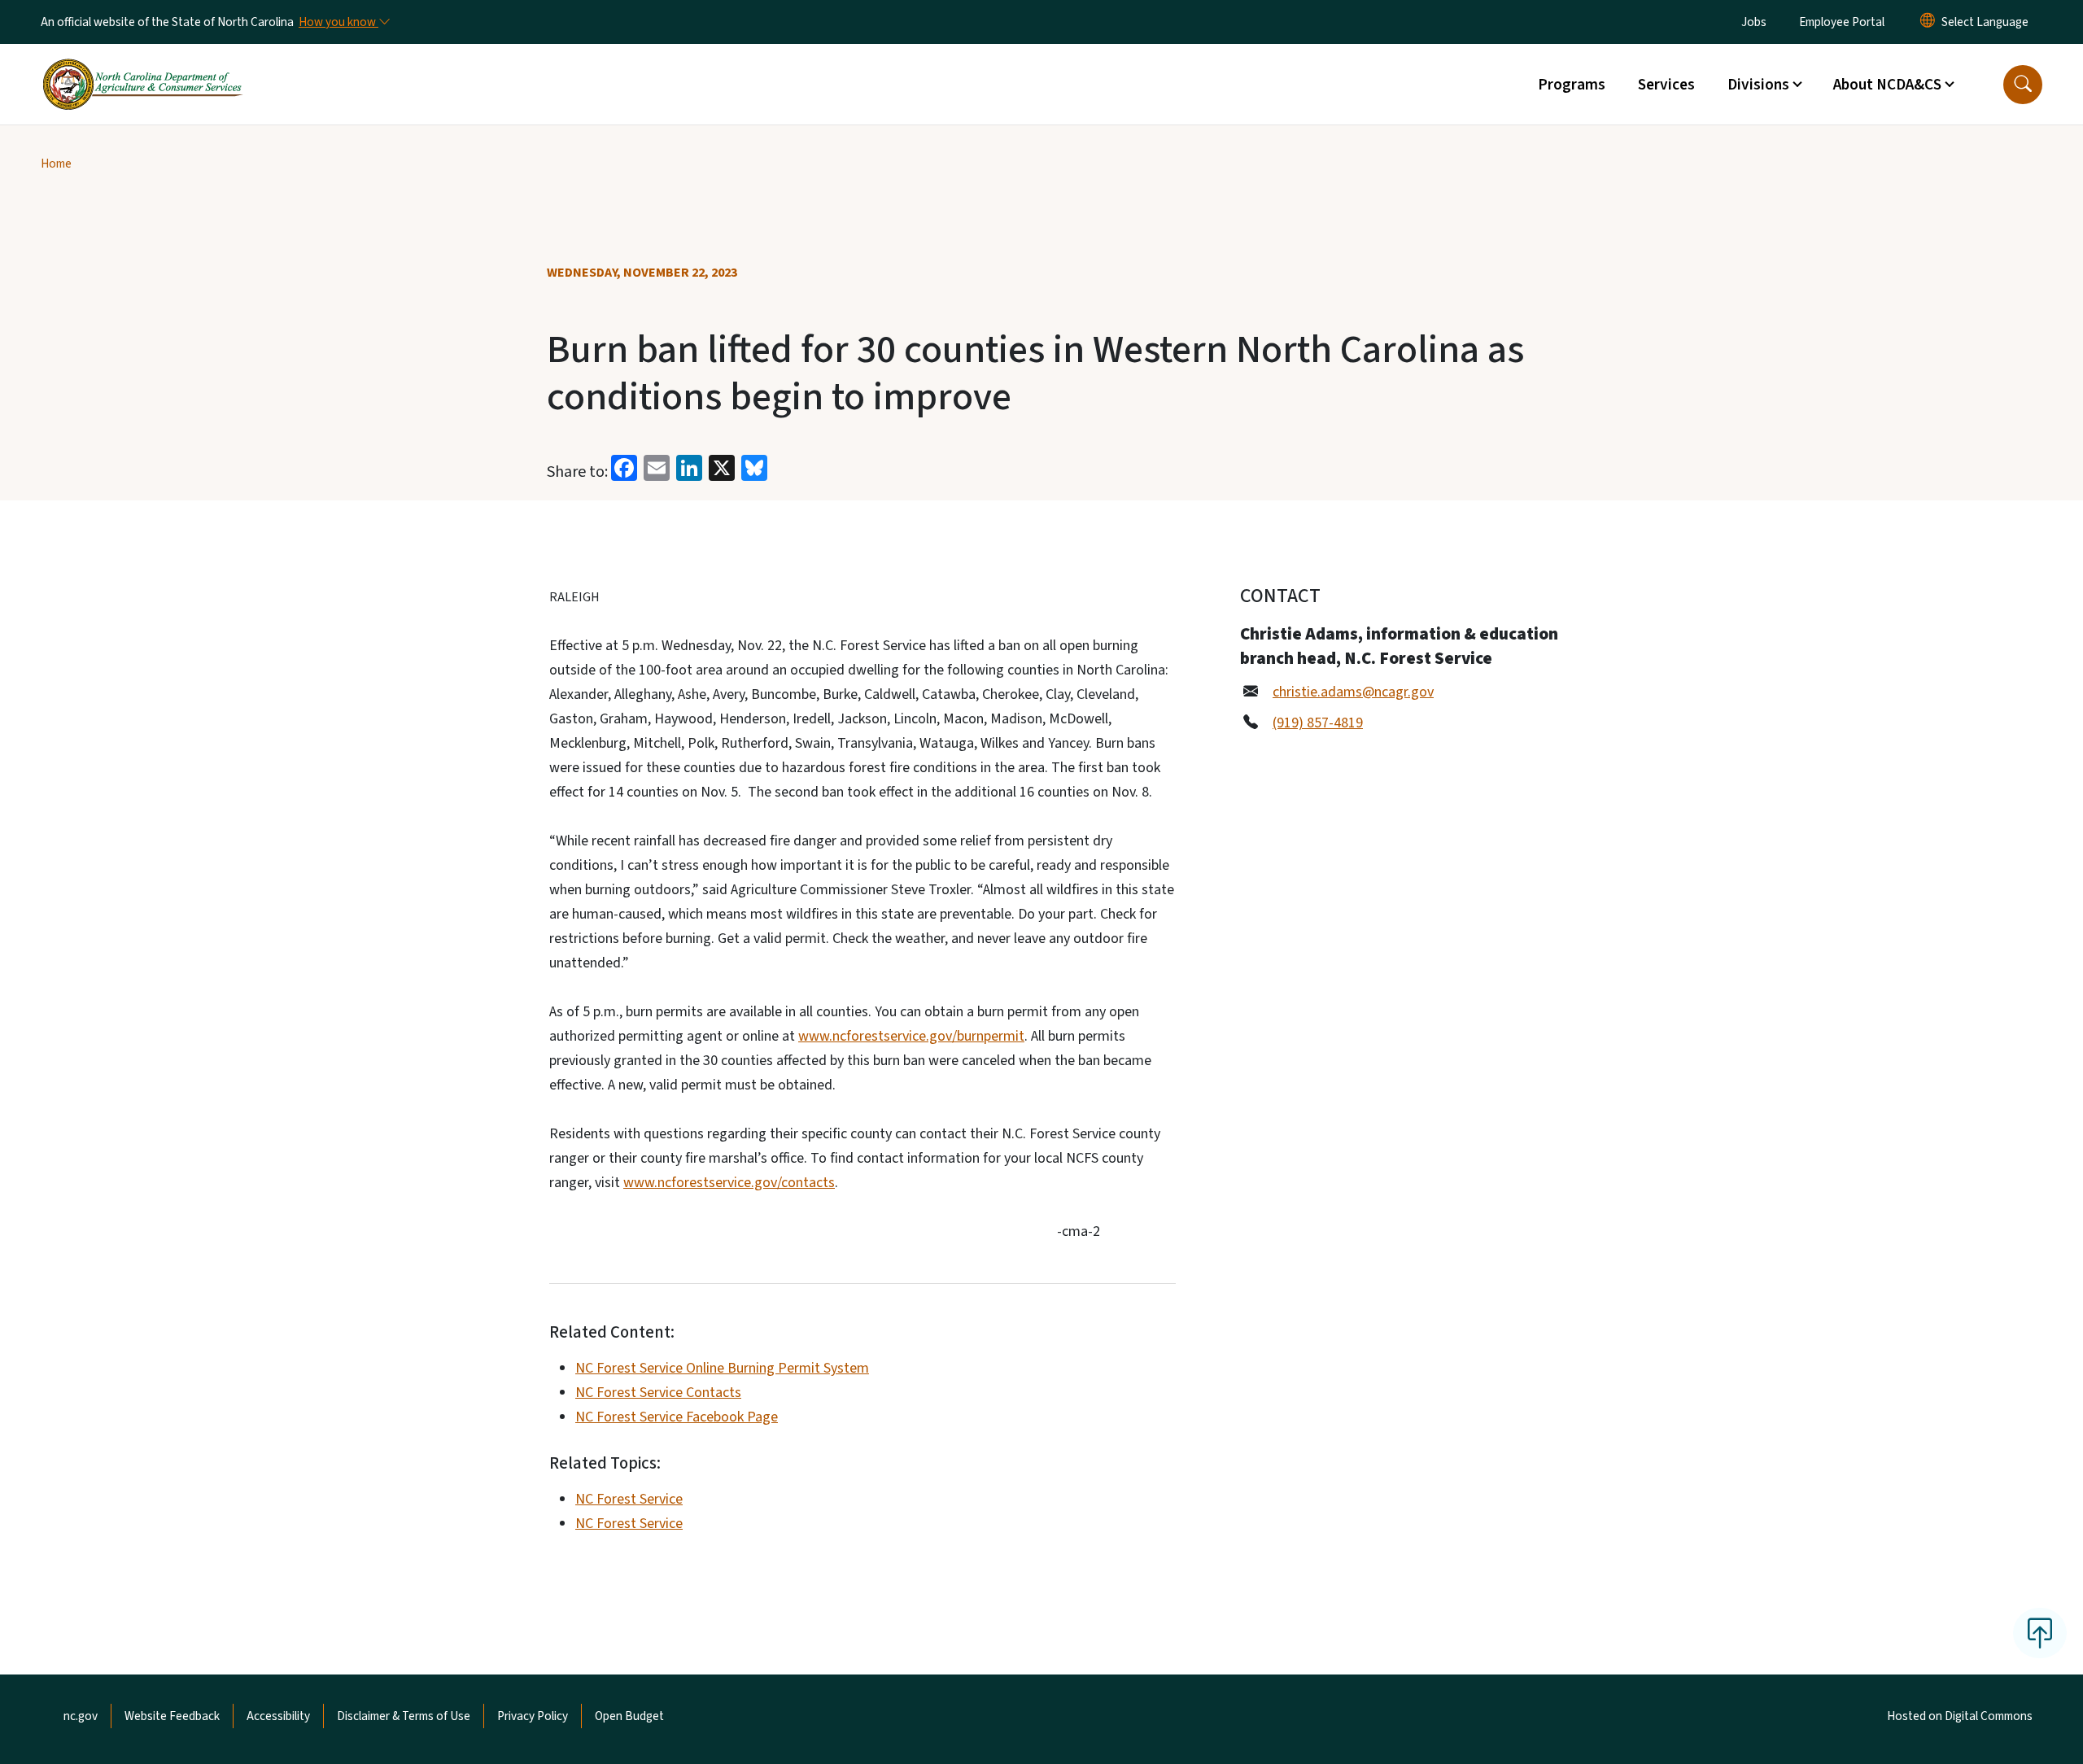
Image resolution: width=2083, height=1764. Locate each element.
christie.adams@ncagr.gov (1353, 692)
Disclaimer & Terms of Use (404, 1716)
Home (56, 164)
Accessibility (278, 1716)
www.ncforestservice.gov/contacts (729, 1183)
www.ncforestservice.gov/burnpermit (911, 1036)
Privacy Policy (533, 1716)
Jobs (1754, 22)
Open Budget (629, 1716)
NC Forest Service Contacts (658, 1393)
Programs (1572, 85)
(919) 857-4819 (1318, 723)
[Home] (142, 66)
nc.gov (81, 1716)
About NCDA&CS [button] (1887, 85)
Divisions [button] (1758, 85)
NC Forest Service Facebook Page (677, 1417)
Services (1666, 85)
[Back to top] (2040, 1633)
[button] (2023, 85)
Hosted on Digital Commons (1960, 1716)
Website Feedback (172, 1716)
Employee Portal (1842, 22)
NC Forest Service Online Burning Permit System (722, 1368)
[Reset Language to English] (1928, 22)
